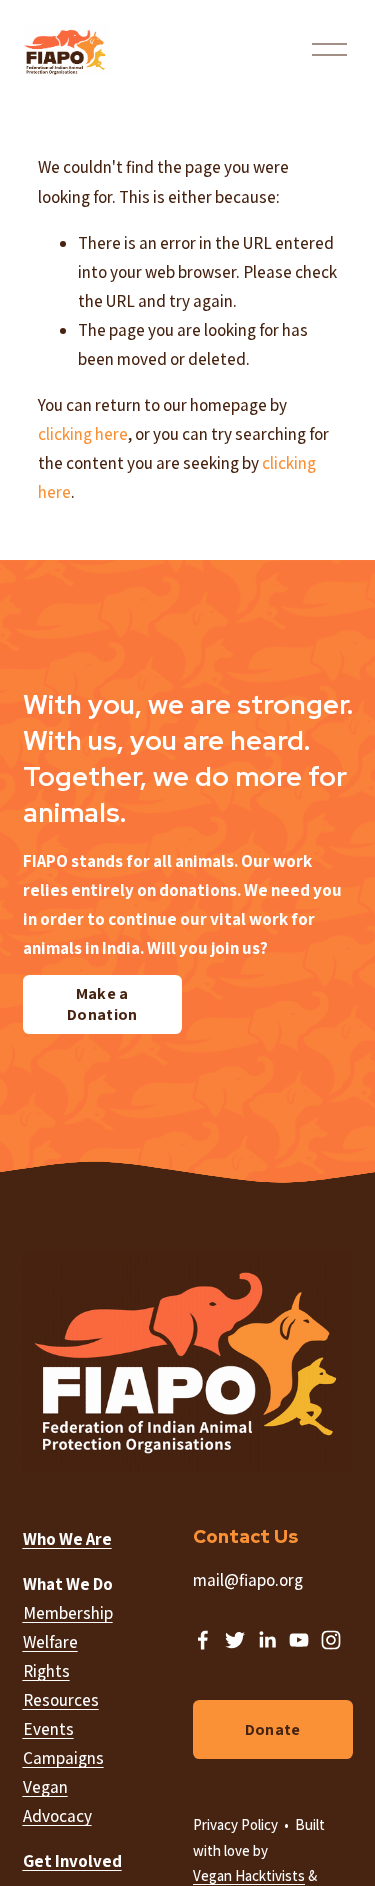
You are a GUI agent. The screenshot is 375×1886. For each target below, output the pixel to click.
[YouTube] (299, 1640)
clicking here (83, 434)
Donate (273, 1729)
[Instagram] (331, 1640)
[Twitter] (235, 1640)
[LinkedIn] (267, 1640)
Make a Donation (102, 1004)
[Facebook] (203, 1640)
